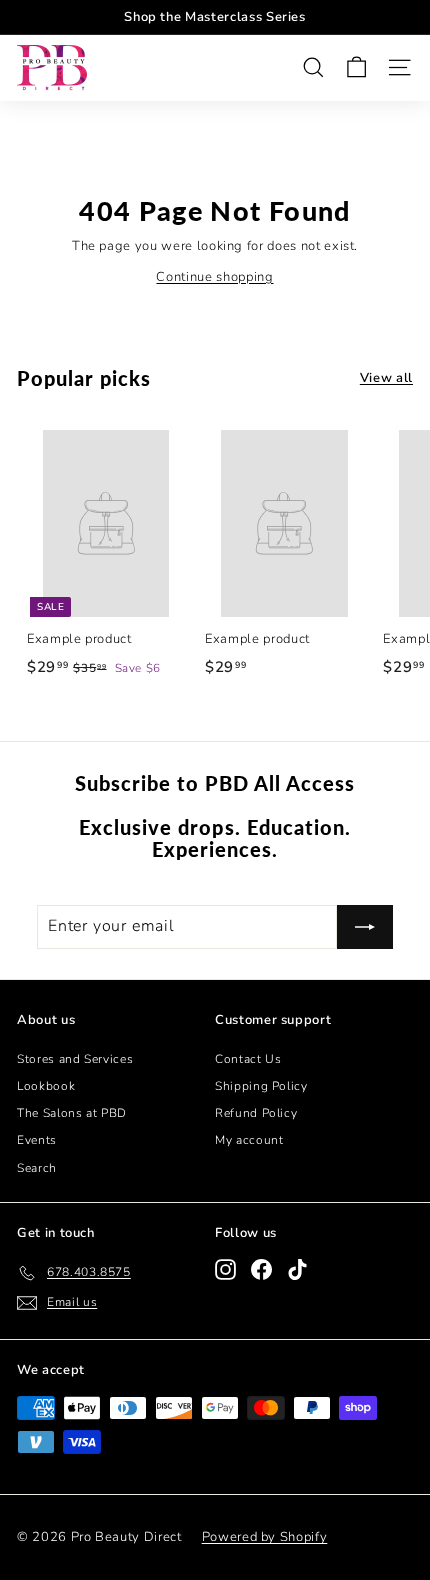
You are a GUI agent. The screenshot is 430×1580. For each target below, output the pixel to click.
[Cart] (356, 67)
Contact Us (248, 1059)
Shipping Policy (261, 1086)
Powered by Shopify (265, 1537)
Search (37, 1168)
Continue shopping (214, 277)
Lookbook (46, 1086)
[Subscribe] (365, 927)
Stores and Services (75, 1059)
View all (386, 378)
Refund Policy (256, 1113)
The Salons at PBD (72, 1113)
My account (249, 1140)
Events (37, 1140)
